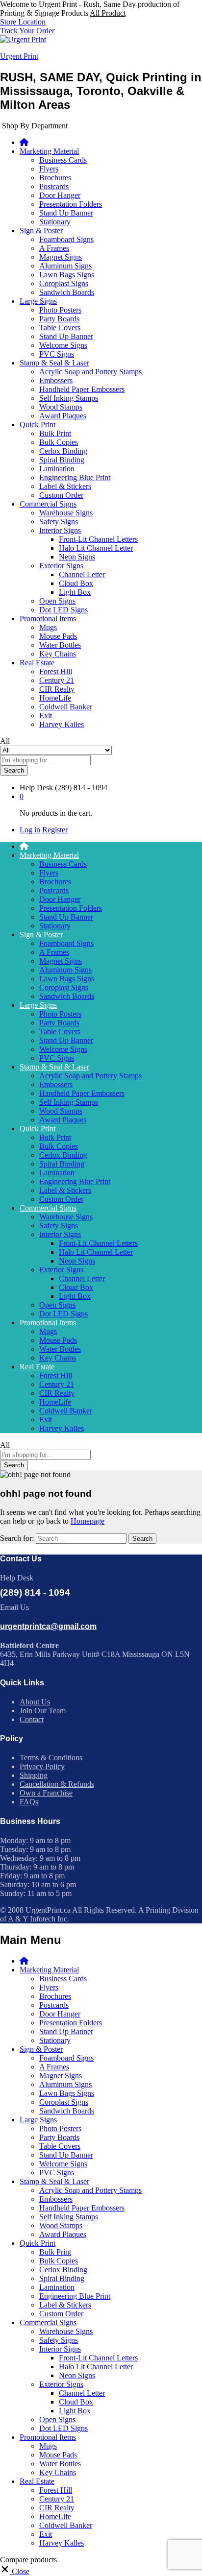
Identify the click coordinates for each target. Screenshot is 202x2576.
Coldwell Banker (66, 707)
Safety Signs (59, 522)
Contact (32, 1719)
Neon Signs (77, 557)
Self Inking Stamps (69, 398)
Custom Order (61, 495)
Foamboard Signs (66, 239)
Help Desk (36, 788)
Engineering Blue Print (75, 477)
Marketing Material (49, 1970)
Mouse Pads (58, 636)
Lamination (57, 469)
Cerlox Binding (63, 451)
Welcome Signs (63, 345)
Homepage (88, 1521)
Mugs (48, 627)
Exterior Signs (61, 2384)
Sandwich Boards (67, 292)
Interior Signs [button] (60, 530)
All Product (108, 13)
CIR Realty (57, 689)
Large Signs (38, 2120)
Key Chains (58, 654)
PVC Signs (57, 354)
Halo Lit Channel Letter (96, 548)
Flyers (49, 169)
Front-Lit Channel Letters (98, 539)
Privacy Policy (42, 1766)
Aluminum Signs (65, 266)
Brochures (55, 178)
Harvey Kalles (62, 724)
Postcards (54, 186)
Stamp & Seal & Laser (54, 2181)
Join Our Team (43, 1711)
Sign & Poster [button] (41, 231)
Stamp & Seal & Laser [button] (54, 363)
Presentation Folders (71, 204)
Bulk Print (55, 433)
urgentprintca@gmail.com (48, 1626)
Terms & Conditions (51, 1758)
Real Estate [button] (37, 663)
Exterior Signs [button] (61, 566)
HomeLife (55, 698)
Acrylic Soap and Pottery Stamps (90, 372)
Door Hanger (60, 195)
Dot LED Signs (63, 610)
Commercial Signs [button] (48, 504)
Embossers (56, 380)
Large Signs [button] (38, 301)
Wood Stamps (61, 407)
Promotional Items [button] (48, 619)
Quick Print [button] (38, 425)
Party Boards (59, 319)
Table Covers (60, 328)
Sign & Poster (41, 2049)
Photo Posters (60, 310)
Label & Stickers (65, 486)
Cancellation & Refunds (57, 1784)
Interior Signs (60, 2349)
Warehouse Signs (66, 513)
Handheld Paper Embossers (82, 389)
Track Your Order (27, 31)
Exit (46, 716)
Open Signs (57, 601)
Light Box (75, 592)
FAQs (29, 1802)
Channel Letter (82, 574)
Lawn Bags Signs (67, 275)
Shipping (34, 1775)
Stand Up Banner (66, 213)
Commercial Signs (48, 2322)
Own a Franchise (46, 1793)
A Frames (54, 248)
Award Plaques (63, 416)
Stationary (55, 222)
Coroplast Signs (64, 283)
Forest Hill (56, 671)
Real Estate (37, 2481)
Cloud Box (76, 583)
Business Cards (63, 160)
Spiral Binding (62, 460)
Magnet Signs (61, 257)
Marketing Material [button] (49, 151)
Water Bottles (60, 645)
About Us (35, 1702)
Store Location (23, 22)
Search (14, 770)
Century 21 (57, 680)
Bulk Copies (59, 442)
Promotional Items (48, 2437)
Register (55, 830)
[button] (15, 2571)
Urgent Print (19, 56)
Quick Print (38, 2243)
